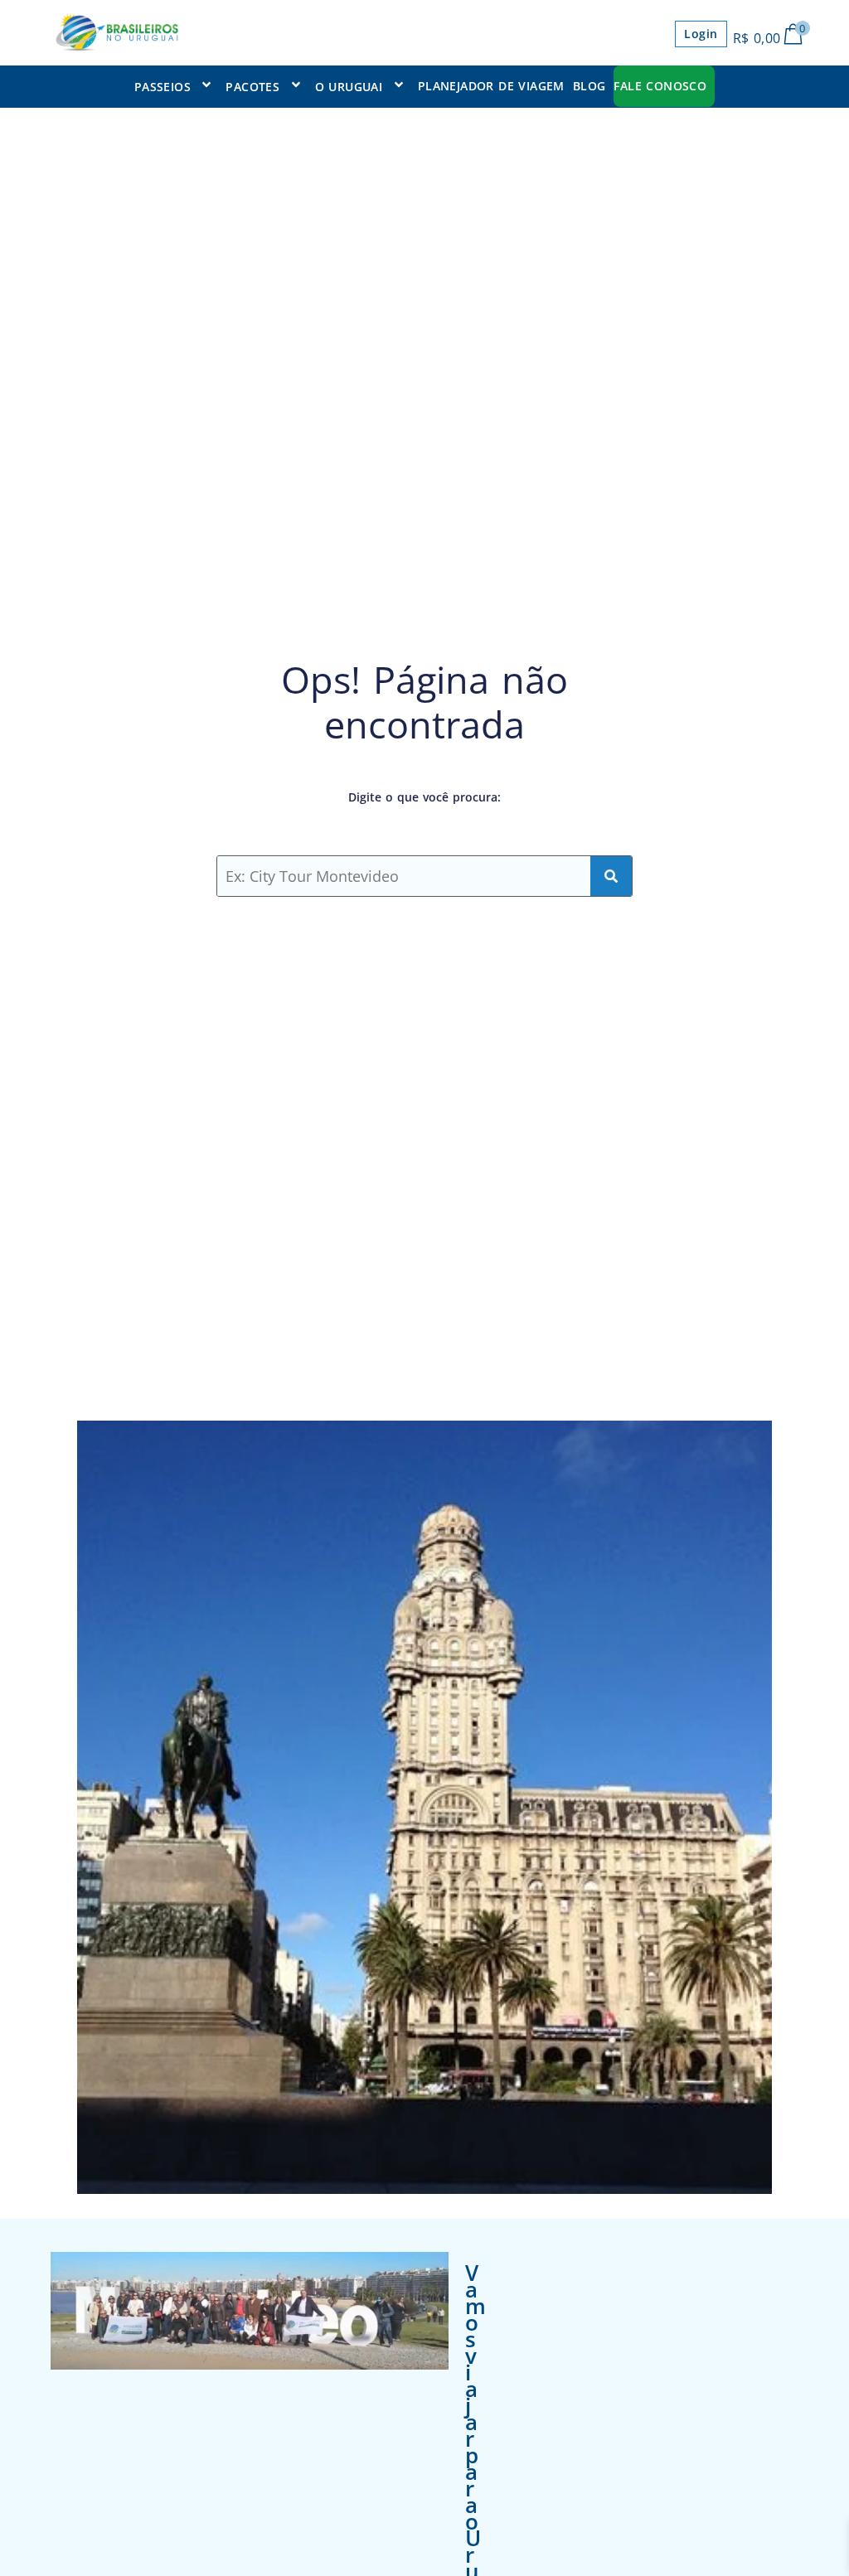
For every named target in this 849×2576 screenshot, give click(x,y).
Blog (589, 86)
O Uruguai (349, 87)
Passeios (163, 87)
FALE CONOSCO (660, 86)
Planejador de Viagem (491, 86)
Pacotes (252, 87)
